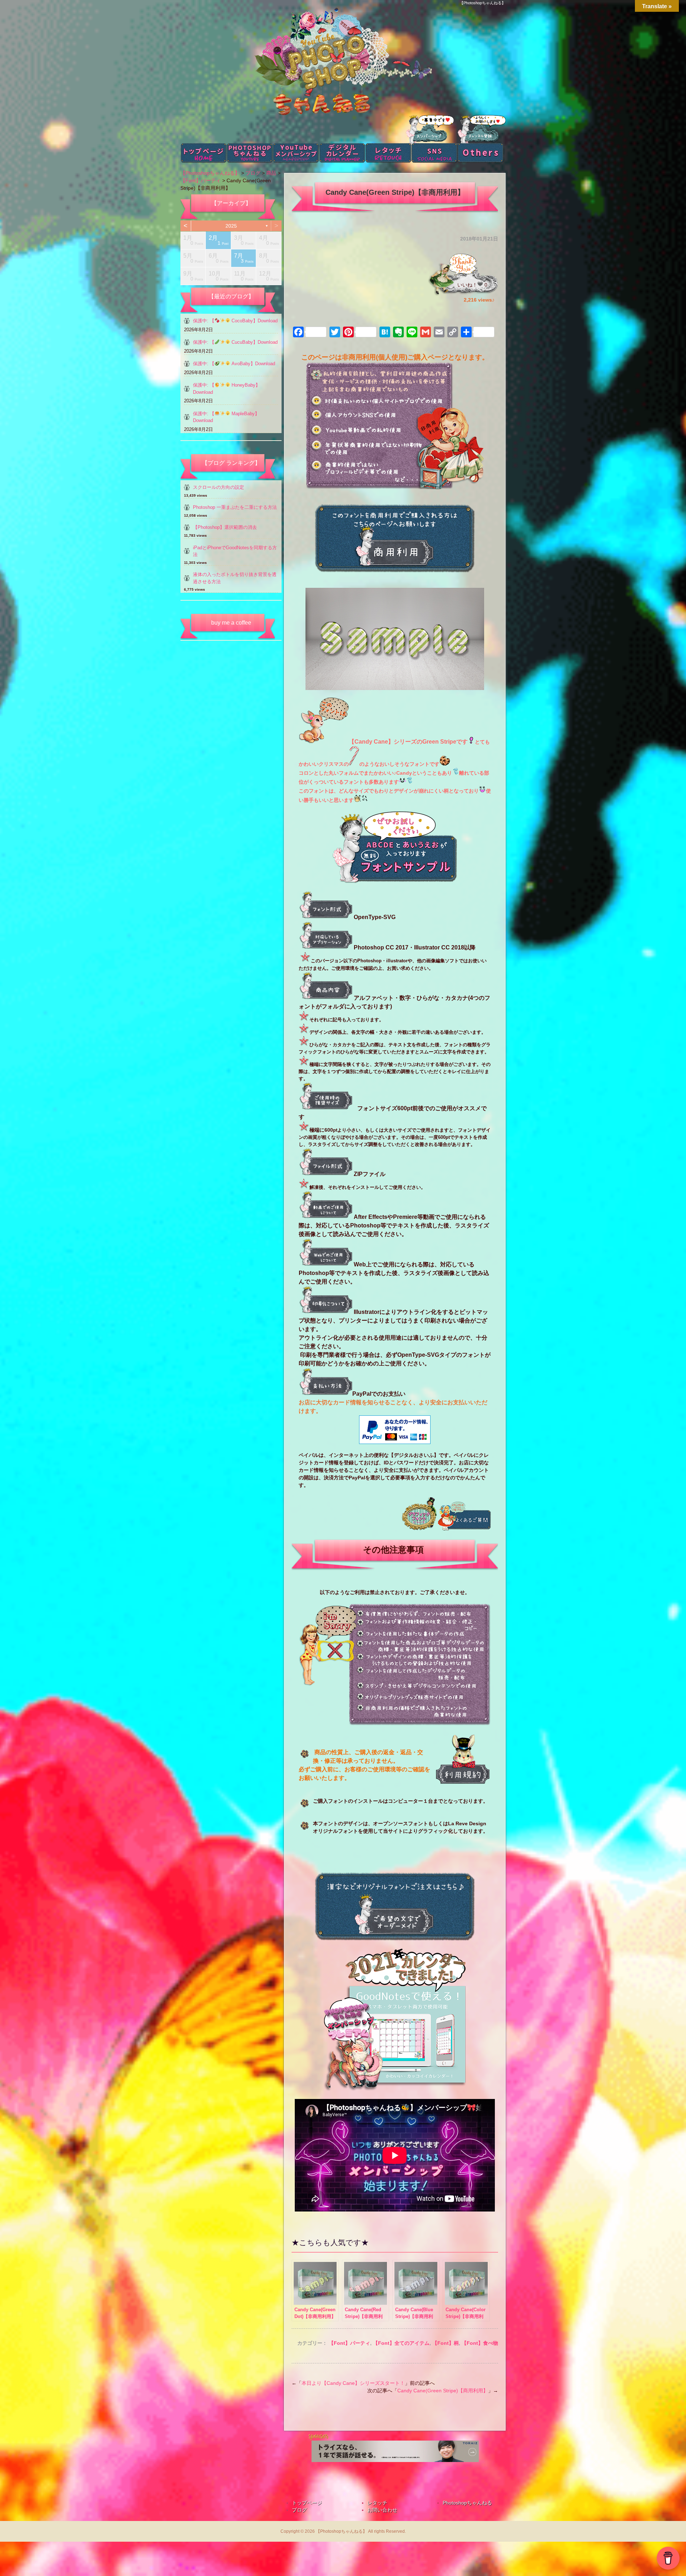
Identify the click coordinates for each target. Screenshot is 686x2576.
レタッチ (377, 2503)
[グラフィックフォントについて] (419, 1529)
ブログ (299, 2510)
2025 (231, 226)
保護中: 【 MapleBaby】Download (226, 417)
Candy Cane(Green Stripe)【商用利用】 (443, 2391)
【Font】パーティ (349, 2343)
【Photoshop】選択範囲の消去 (225, 527)
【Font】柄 (446, 2343)
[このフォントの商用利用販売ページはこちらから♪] (394, 566)
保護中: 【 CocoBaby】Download (235, 321)
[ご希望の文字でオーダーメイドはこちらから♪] (394, 1934)
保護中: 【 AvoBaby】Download (234, 364)
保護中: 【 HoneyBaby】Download (227, 389)
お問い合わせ (382, 2510)
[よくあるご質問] (464, 1529)
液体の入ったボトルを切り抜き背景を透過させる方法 (235, 578)
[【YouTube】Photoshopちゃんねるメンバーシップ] (395, 2020)
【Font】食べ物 (480, 2343)
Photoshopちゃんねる (467, 2503)
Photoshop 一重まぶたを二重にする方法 (235, 507)
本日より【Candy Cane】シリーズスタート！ (353, 2383)
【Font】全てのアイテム (401, 2343)
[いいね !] (480, 284)
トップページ (307, 2503)
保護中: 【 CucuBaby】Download (235, 342)
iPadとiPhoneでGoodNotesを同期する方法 (235, 551)
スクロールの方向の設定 (218, 487)
